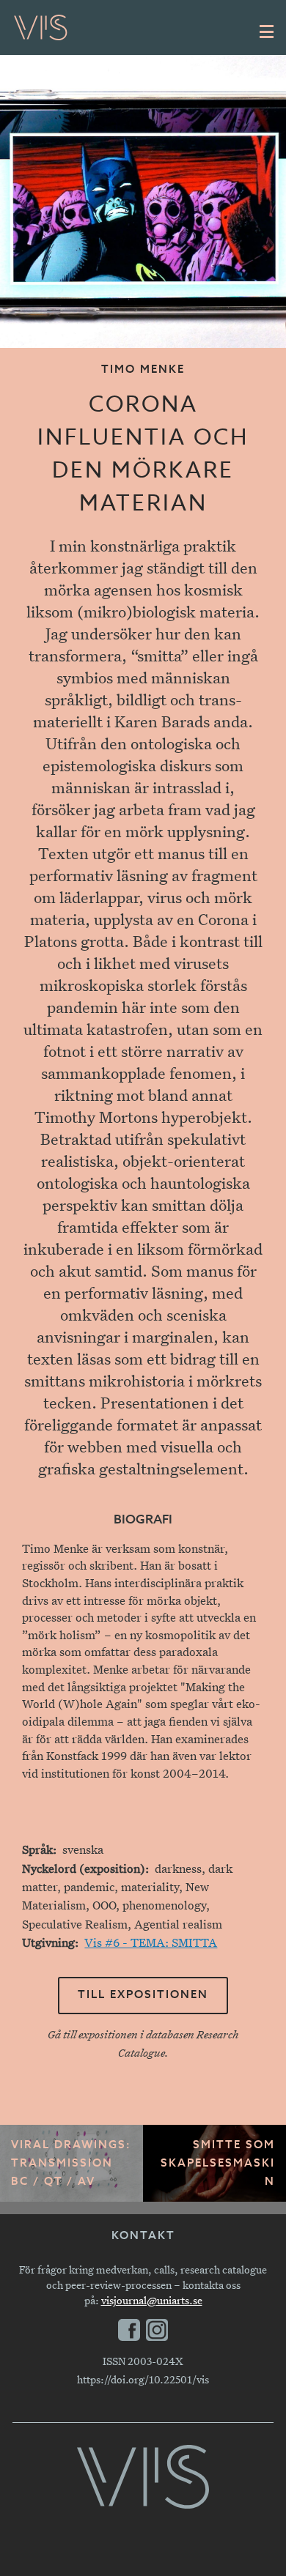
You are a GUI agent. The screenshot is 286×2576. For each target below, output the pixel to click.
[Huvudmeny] (267, 31)
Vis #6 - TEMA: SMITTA (151, 1943)
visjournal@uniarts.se (152, 2300)
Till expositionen (143, 1995)
